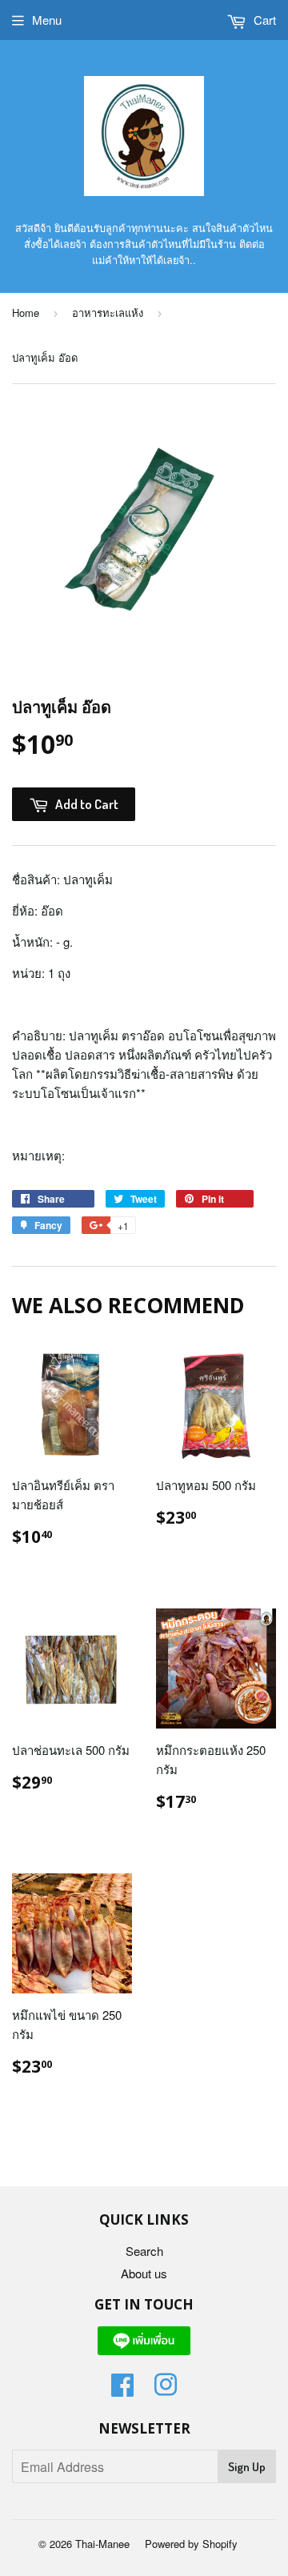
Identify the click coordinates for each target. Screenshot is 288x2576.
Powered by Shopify (191, 2544)
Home (26, 312)
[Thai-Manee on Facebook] (122, 2389)
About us (144, 2273)
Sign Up (247, 2467)
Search (144, 2251)
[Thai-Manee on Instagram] (166, 2389)
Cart (263, 20)
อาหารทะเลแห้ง (108, 312)
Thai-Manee (102, 2544)
